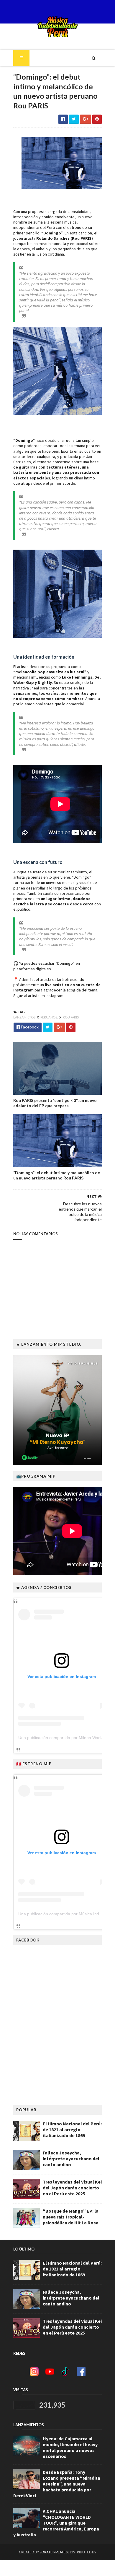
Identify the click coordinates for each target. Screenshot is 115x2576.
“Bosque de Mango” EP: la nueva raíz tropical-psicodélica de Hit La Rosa (71, 2217)
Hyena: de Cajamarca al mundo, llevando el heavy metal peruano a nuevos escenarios (70, 2447)
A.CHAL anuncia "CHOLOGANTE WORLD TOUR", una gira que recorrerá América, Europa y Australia (56, 2523)
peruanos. (49, 1017)
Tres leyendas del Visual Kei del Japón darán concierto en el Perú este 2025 (72, 2188)
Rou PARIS (71, 1017)
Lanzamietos (25, 1017)
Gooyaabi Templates (58, 2568)
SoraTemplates (54, 2552)
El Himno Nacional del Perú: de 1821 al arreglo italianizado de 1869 (72, 2129)
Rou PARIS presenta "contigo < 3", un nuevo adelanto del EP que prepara (55, 1103)
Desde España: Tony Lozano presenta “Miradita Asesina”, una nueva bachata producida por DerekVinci (57, 2484)
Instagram (55, 996)
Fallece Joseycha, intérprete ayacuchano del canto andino (71, 2159)
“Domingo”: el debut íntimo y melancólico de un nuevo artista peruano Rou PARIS (57, 1175)
